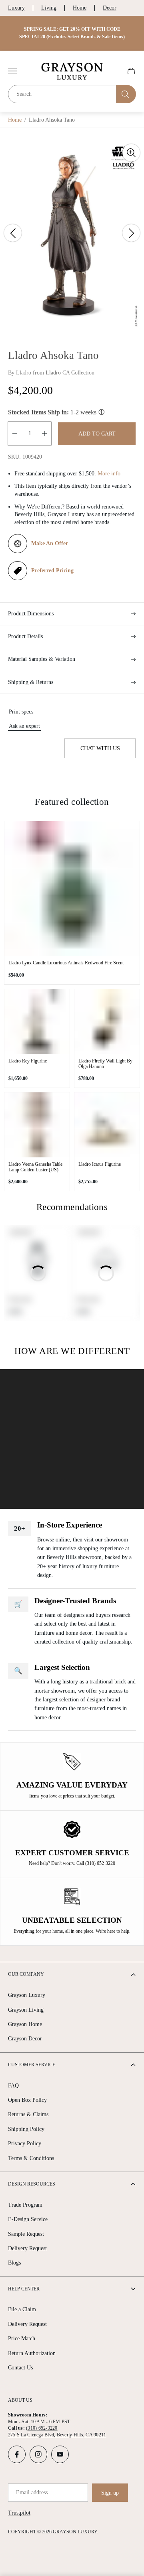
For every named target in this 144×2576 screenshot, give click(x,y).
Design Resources (32, 2184)
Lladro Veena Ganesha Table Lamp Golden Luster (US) (35, 1167)
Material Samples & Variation (42, 659)
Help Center (24, 2289)
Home (80, 8)
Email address (32, 2492)
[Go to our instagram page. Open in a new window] (38, 2454)
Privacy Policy (25, 2143)
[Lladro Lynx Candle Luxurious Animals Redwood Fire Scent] (72, 889)
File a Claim (22, 2309)
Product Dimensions (31, 614)
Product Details (25, 636)
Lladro (24, 373)
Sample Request (26, 2234)
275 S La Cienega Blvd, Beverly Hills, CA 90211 (57, 2435)
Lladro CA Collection (70, 373)
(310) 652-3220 (42, 2428)
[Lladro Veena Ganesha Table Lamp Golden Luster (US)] (37, 1125)
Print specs (21, 712)
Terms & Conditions (31, 2158)
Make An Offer (50, 543)
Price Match (22, 2339)
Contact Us (20, 2368)
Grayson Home (25, 2024)
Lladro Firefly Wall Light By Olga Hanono (105, 1064)
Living (49, 8)
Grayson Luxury (27, 1995)
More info (109, 474)
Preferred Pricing (52, 571)
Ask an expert (24, 726)
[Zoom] (131, 153)
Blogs (14, 2263)
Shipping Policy (26, 2129)
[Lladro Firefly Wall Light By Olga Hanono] (107, 1022)
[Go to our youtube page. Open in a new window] (60, 2454)
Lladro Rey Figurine (28, 1061)
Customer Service (32, 2065)
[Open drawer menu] (12, 71)
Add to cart (97, 434)
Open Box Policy (27, 2100)
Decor (110, 8)
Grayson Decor (25, 2039)
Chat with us (100, 748)
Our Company (26, 1974)
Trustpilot (19, 2513)
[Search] (126, 94)
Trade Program (25, 2205)
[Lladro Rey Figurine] (37, 1022)
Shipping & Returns (31, 682)
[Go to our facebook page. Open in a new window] (17, 2454)
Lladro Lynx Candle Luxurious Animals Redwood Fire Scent (66, 963)
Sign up (110, 2493)
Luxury (16, 8)
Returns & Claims (28, 2114)
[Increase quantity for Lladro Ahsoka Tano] (44, 434)
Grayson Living (26, 2010)
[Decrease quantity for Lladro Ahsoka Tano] (15, 434)
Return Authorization (32, 2353)
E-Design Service (28, 2219)
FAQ (13, 2086)
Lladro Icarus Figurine (100, 1164)
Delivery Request (27, 2248)
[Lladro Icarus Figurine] (107, 1125)
